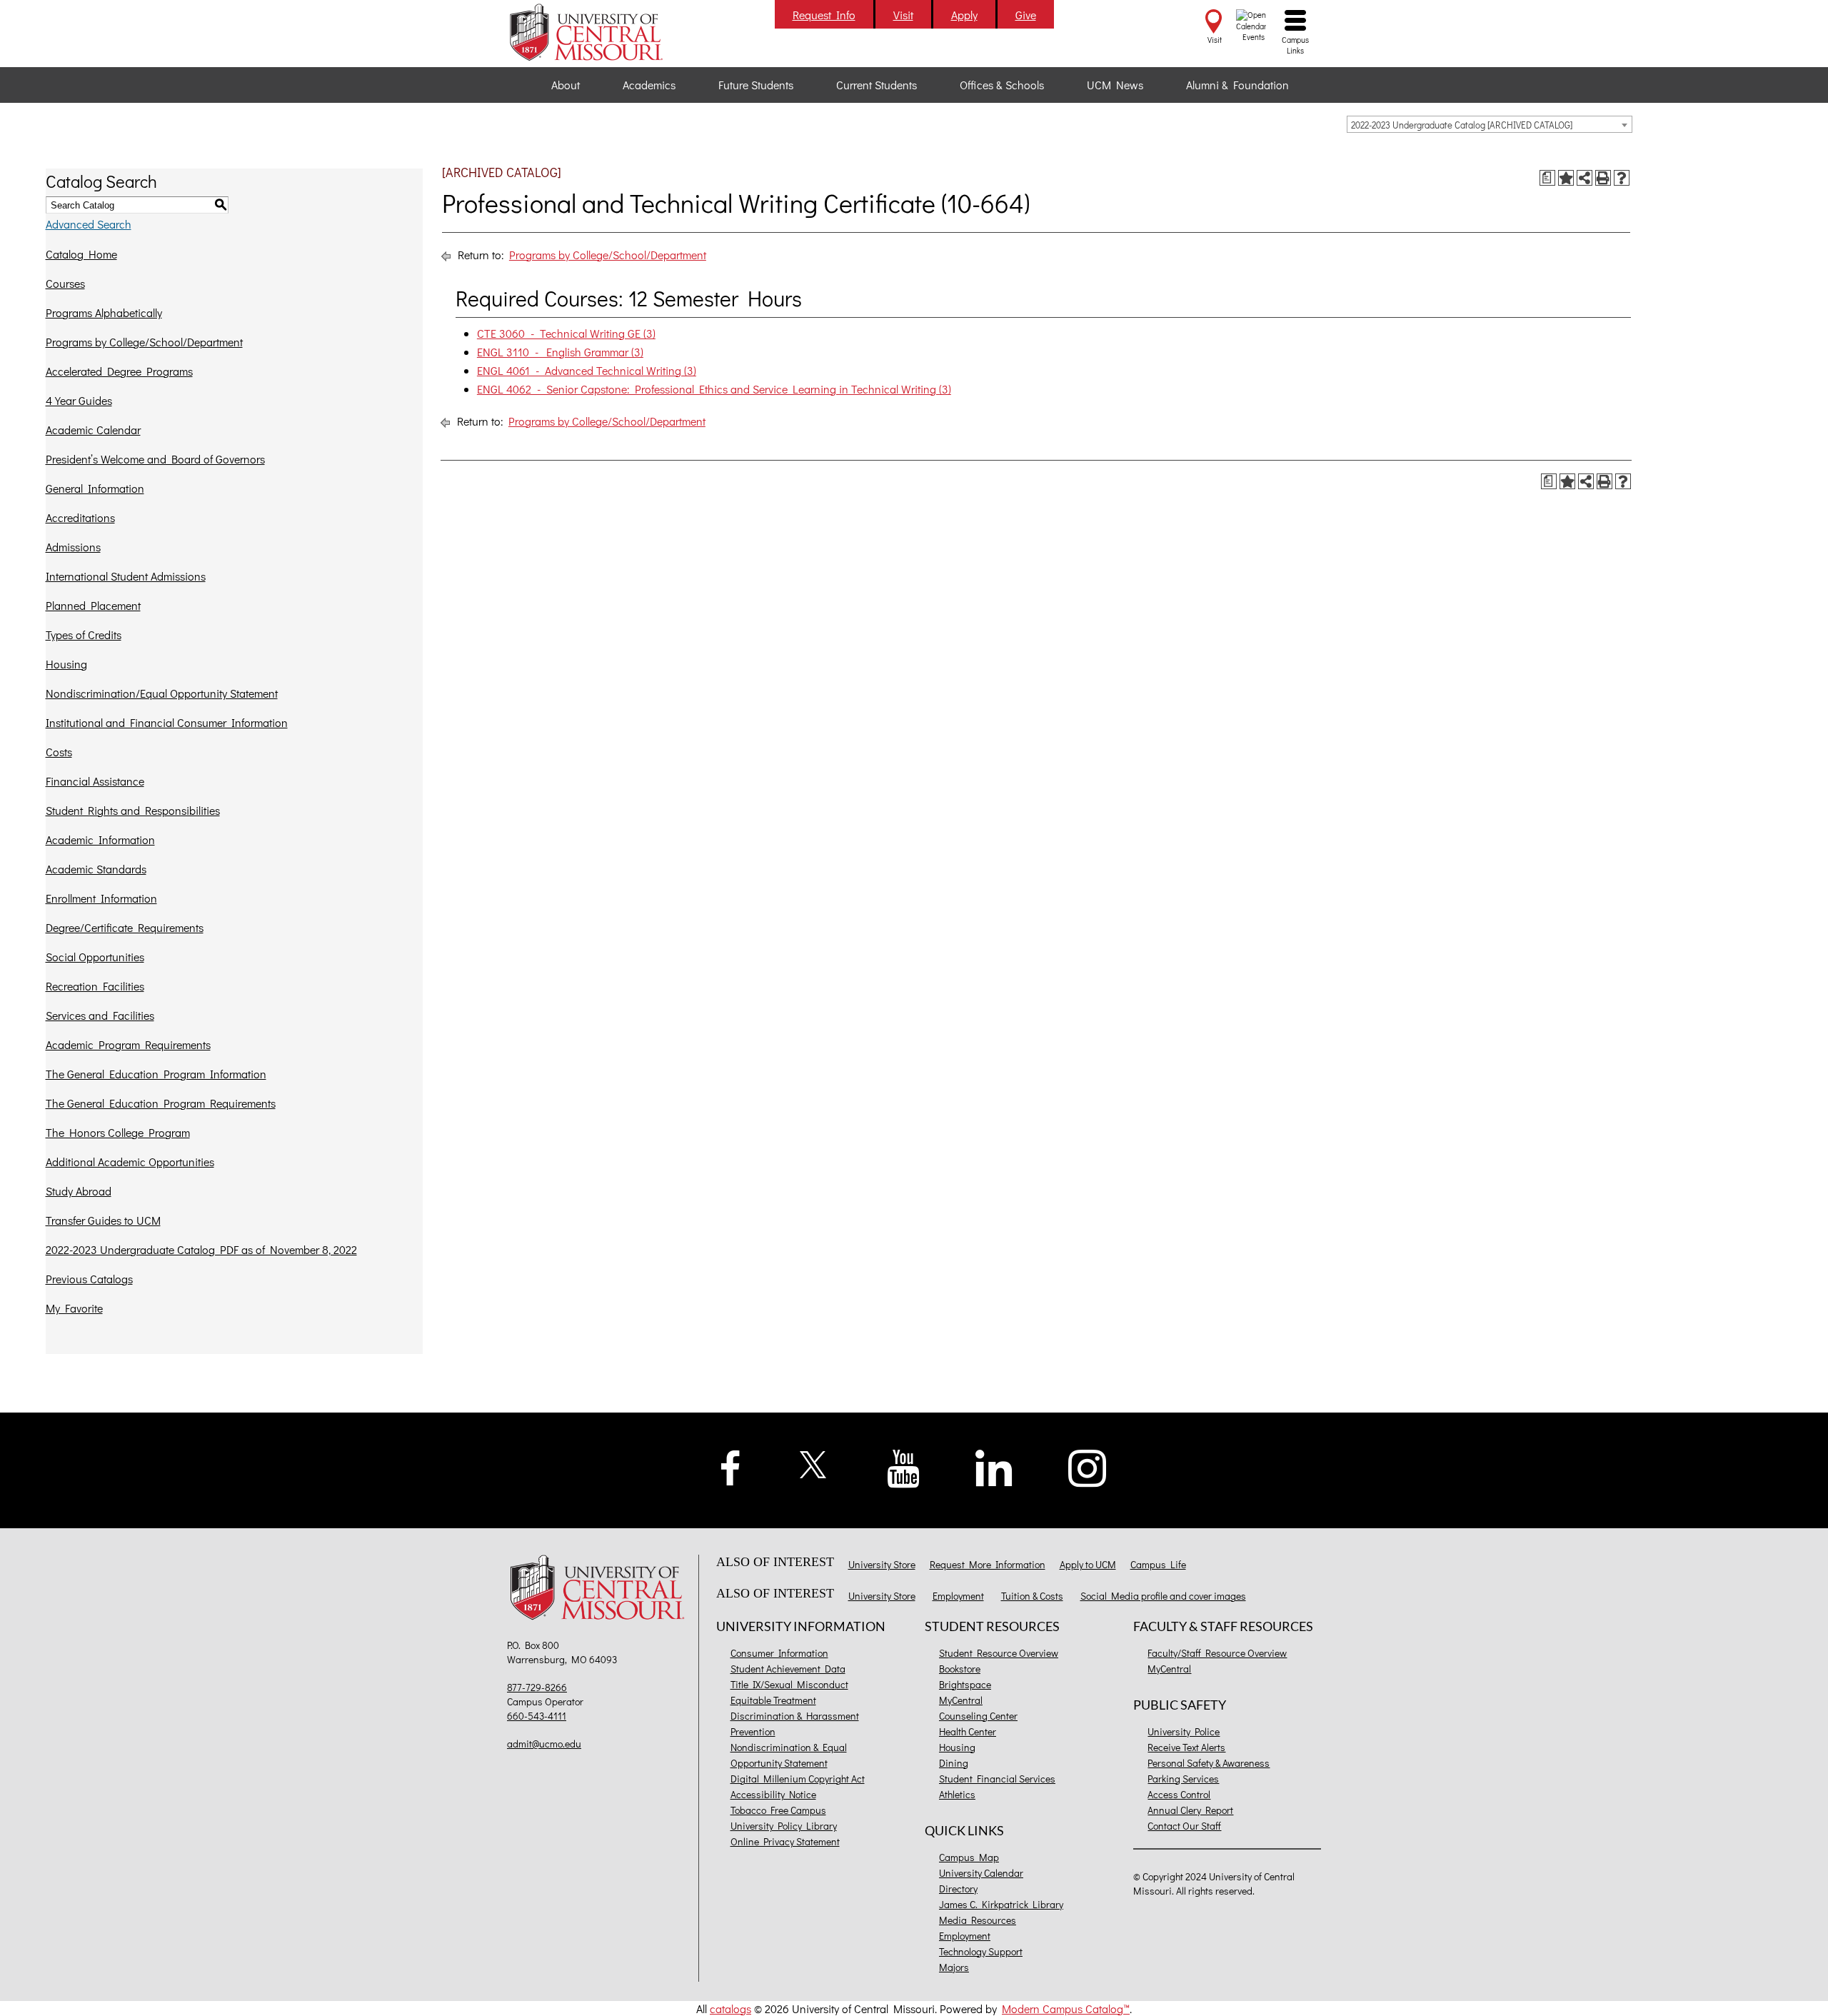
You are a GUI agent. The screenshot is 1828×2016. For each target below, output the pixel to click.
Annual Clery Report (1190, 1810)
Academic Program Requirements (128, 1044)
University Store (882, 1564)
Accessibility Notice (773, 1794)
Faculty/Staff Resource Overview (1217, 1653)
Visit (903, 15)
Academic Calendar (93, 430)
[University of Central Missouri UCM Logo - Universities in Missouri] (601, 32)
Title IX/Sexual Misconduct (789, 1684)
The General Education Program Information (156, 1074)
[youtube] (904, 1467)
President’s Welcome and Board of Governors (155, 459)
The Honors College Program (118, 1132)
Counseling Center (978, 1716)
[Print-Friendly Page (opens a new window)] (1603, 178)
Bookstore (960, 1669)
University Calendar (981, 1873)
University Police (1184, 1731)
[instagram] (1088, 1466)
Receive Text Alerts (1186, 1747)
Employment (958, 1596)
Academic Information (100, 839)
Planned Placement (93, 605)
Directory (958, 1889)
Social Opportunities (95, 957)
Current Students (877, 85)
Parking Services (1183, 1779)
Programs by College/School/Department (144, 342)
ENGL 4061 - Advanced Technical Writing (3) (587, 370)
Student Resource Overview (999, 1653)
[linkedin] (994, 1466)
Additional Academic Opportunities (130, 1162)
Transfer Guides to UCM (103, 1220)
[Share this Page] (1585, 178)
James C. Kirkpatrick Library (1001, 1904)
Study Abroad (79, 1191)
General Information (95, 488)
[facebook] (730, 1466)
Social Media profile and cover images (1163, 1596)
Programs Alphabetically (104, 312)
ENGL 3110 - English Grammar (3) (560, 352)
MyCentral (961, 1700)
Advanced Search (89, 224)
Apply (964, 15)
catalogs (730, 2009)
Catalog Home (81, 254)
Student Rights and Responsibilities (133, 810)
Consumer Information (779, 1653)
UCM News (1115, 85)
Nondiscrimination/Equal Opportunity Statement (162, 693)
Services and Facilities (100, 1015)
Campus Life (1158, 1564)
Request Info (824, 15)
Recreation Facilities (95, 986)
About (566, 85)
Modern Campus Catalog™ (1066, 2009)
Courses (65, 283)
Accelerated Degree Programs (119, 371)
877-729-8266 (537, 1687)
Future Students (756, 85)
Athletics (957, 1794)
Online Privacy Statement (785, 1841)
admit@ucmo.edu (544, 1744)
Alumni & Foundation (1237, 85)
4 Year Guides (79, 400)
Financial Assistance (95, 781)
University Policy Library (784, 1826)
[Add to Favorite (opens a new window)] (1566, 178)
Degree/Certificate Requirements (125, 927)
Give (1026, 15)
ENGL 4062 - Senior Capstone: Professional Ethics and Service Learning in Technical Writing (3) (714, 389)
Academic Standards (96, 869)
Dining (954, 1763)
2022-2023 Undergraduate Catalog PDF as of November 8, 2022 (201, 1249)
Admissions (73, 547)
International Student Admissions (126, 576)
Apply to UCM (1088, 1564)
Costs (59, 752)
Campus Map (969, 1857)
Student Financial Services (997, 1779)
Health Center (968, 1731)
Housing (66, 664)
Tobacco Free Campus (778, 1810)
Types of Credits (84, 635)
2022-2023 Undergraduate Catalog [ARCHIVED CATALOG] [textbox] (1462, 125)
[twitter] (814, 1463)
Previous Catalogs (89, 1279)
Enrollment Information (101, 898)
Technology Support (981, 1951)
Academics (649, 85)
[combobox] (1490, 124)
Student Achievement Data (788, 1669)
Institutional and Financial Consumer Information (167, 722)
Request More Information (988, 1564)
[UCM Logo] (601, 1589)
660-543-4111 (537, 1716)
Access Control (1179, 1794)
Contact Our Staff (1184, 1826)
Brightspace (965, 1684)
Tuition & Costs (1032, 1596)
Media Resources (978, 1920)
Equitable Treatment (773, 1700)
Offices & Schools (1002, 85)
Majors (954, 1967)
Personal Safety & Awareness (1209, 1763)
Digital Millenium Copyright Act (798, 1779)
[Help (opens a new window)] (1622, 178)
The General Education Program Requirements (161, 1103)
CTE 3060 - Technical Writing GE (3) (566, 333)
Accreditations (80, 517)
